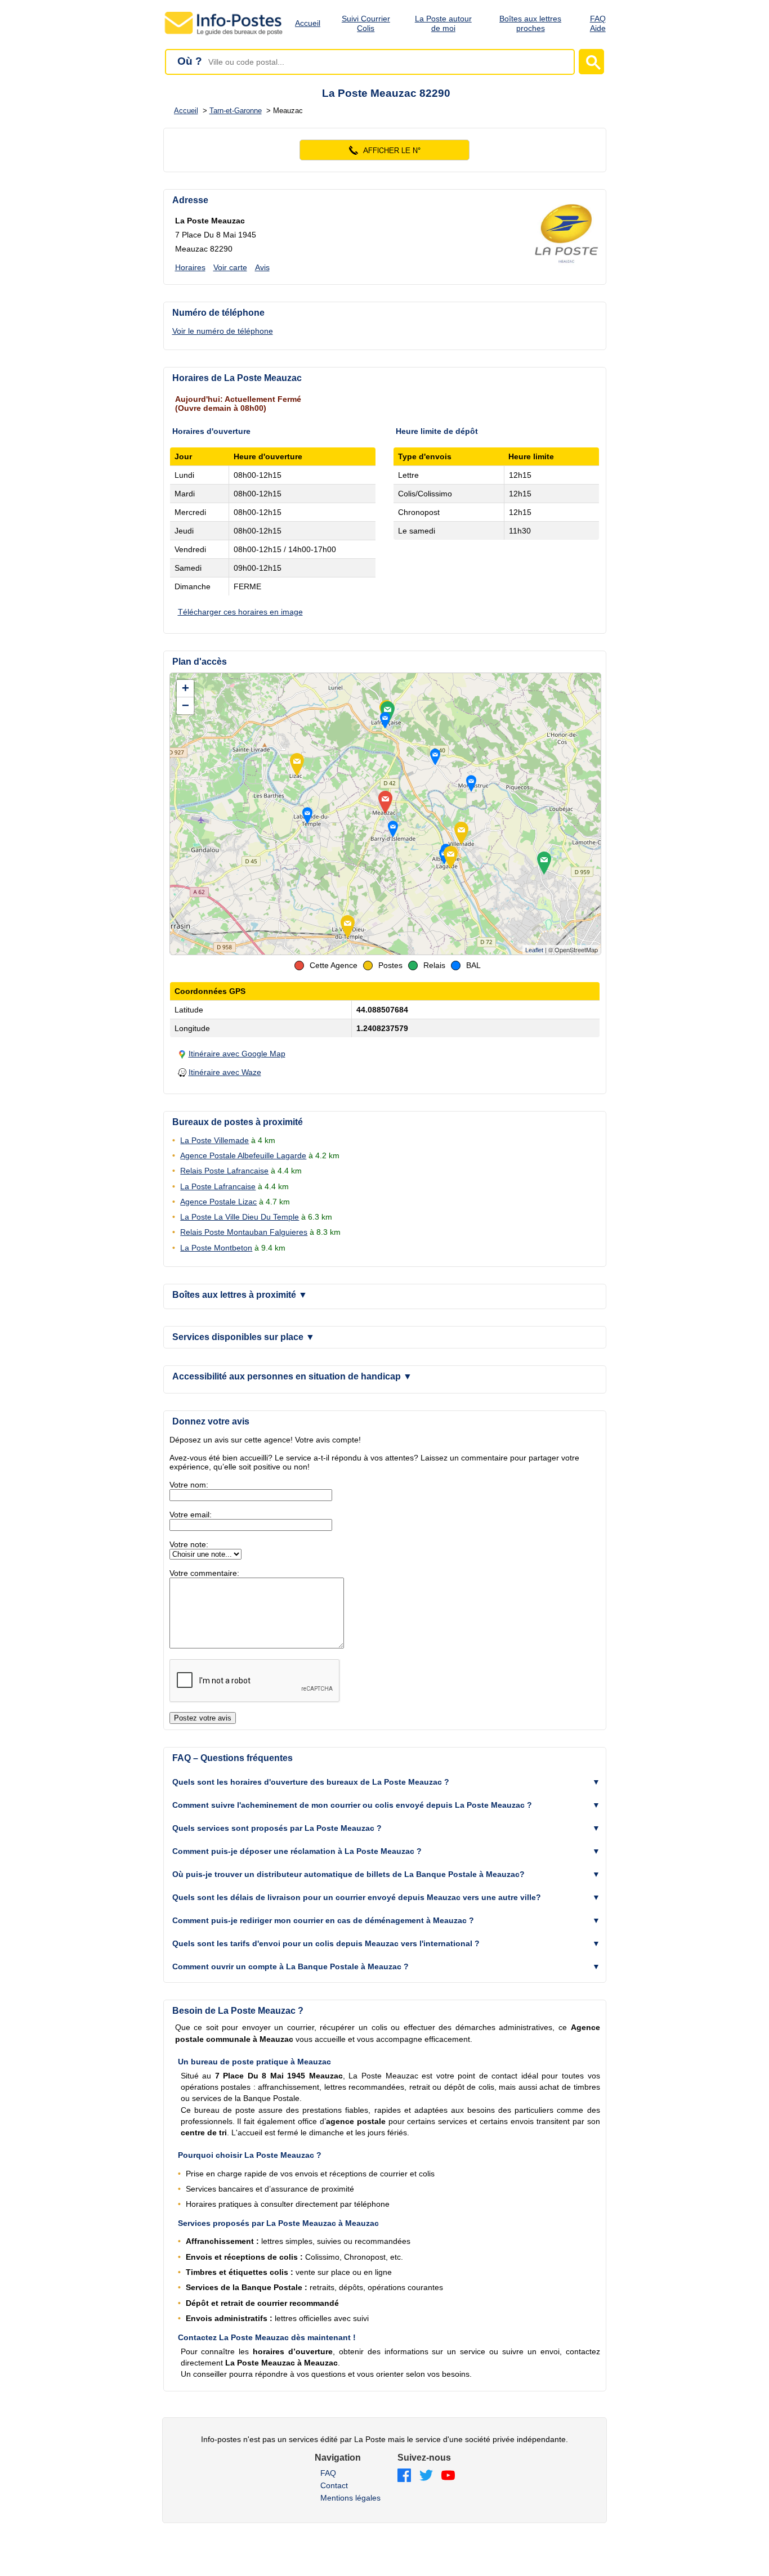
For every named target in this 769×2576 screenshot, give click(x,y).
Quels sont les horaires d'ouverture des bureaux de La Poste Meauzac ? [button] (311, 1782)
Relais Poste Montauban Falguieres (244, 1232)
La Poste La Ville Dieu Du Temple (240, 1217)
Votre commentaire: (204, 1573)
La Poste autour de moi (443, 23)
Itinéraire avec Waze (225, 1072)
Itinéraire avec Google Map (237, 1054)
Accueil (308, 23)
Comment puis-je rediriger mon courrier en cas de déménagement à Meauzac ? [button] (323, 1920)
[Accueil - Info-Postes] (224, 35)
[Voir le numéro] (385, 150)
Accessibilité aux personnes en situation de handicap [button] (292, 1376)
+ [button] (185, 688)
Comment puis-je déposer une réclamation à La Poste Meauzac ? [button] (297, 1851)
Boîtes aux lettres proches (530, 23)
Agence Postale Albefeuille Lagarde (243, 1155)
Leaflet (534, 950)
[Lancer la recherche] (591, 62)
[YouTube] (448, 2476)
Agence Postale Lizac (218, 1202)
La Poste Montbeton (216, 1248)
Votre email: (191, 1515)
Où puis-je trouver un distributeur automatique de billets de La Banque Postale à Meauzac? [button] (348, 1874)
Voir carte (230, 267)
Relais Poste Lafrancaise (224, 1171)
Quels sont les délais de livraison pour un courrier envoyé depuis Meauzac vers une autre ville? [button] (357, 1897)
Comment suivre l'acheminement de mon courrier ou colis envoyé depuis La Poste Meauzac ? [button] (352, 1805)
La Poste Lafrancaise (218, 1186)
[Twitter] (426, 2476)
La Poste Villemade (214, 1140)
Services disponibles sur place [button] (243, 1337)
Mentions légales (350, 2498)
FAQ (328, 2473)
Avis (262, 267)
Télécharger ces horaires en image (240, 612)
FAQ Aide (598, 23)
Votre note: (189, 1544)
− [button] (185, 705)
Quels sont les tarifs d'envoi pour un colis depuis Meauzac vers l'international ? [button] (326, 1943)
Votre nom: (189, 1485)
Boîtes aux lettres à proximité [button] (240, 1295)
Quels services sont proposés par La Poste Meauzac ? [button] (277, 1828)
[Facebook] (404, 2476)
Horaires (190, 267)
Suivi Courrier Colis (366, 23)
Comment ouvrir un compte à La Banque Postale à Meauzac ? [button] (290, 1966)
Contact (334, 2485)
